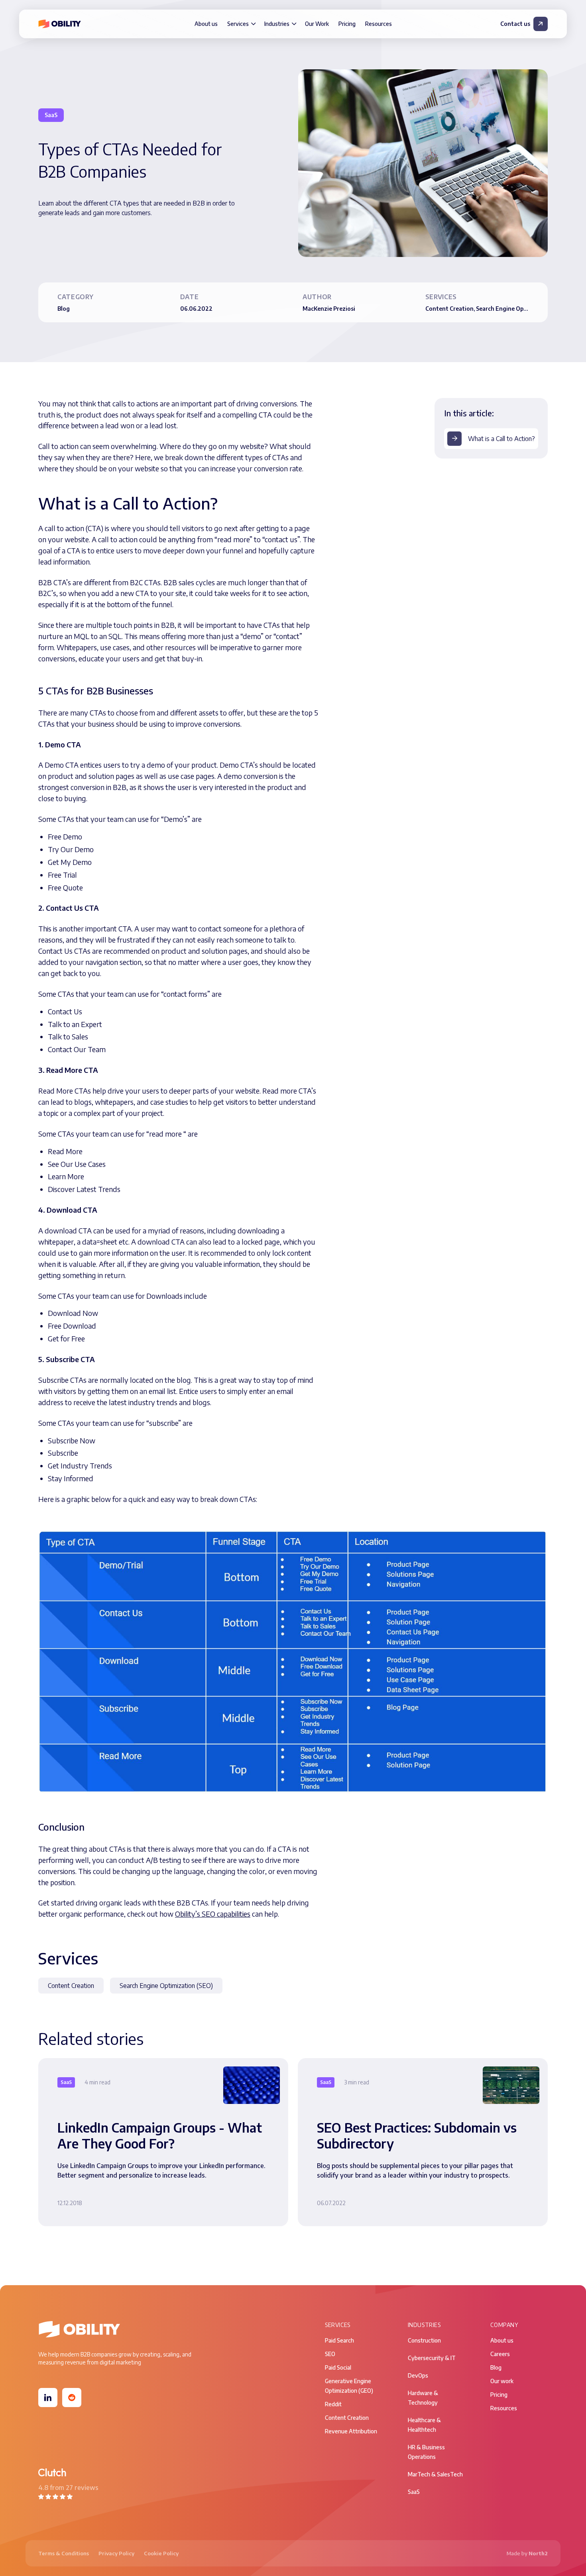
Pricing (347, 24)
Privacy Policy (116, 2553)
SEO (330, 2354)
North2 (538, 2553)
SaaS (414, 2492)
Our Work (317, 24)
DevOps (418, 2375)
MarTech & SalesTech (435, 2474)
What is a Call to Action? (501, 439)
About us (206, 24)
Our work (502, 2381)
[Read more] (163, 2142)
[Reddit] (72, 2398)
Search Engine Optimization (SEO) (166, 1986)
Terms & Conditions (64, 2553)
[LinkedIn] (48, 2398)
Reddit (333, 2404)
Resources (379, 24)
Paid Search (339, 2340)
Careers (500, 2354)
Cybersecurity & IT (432, 2358)
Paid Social (338, 2367)
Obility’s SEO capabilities (213, 1914)
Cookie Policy (161, 2553)
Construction (424, 2340)
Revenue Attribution (351, 2431)
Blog (496, 2367)
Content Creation (71, 1986)
